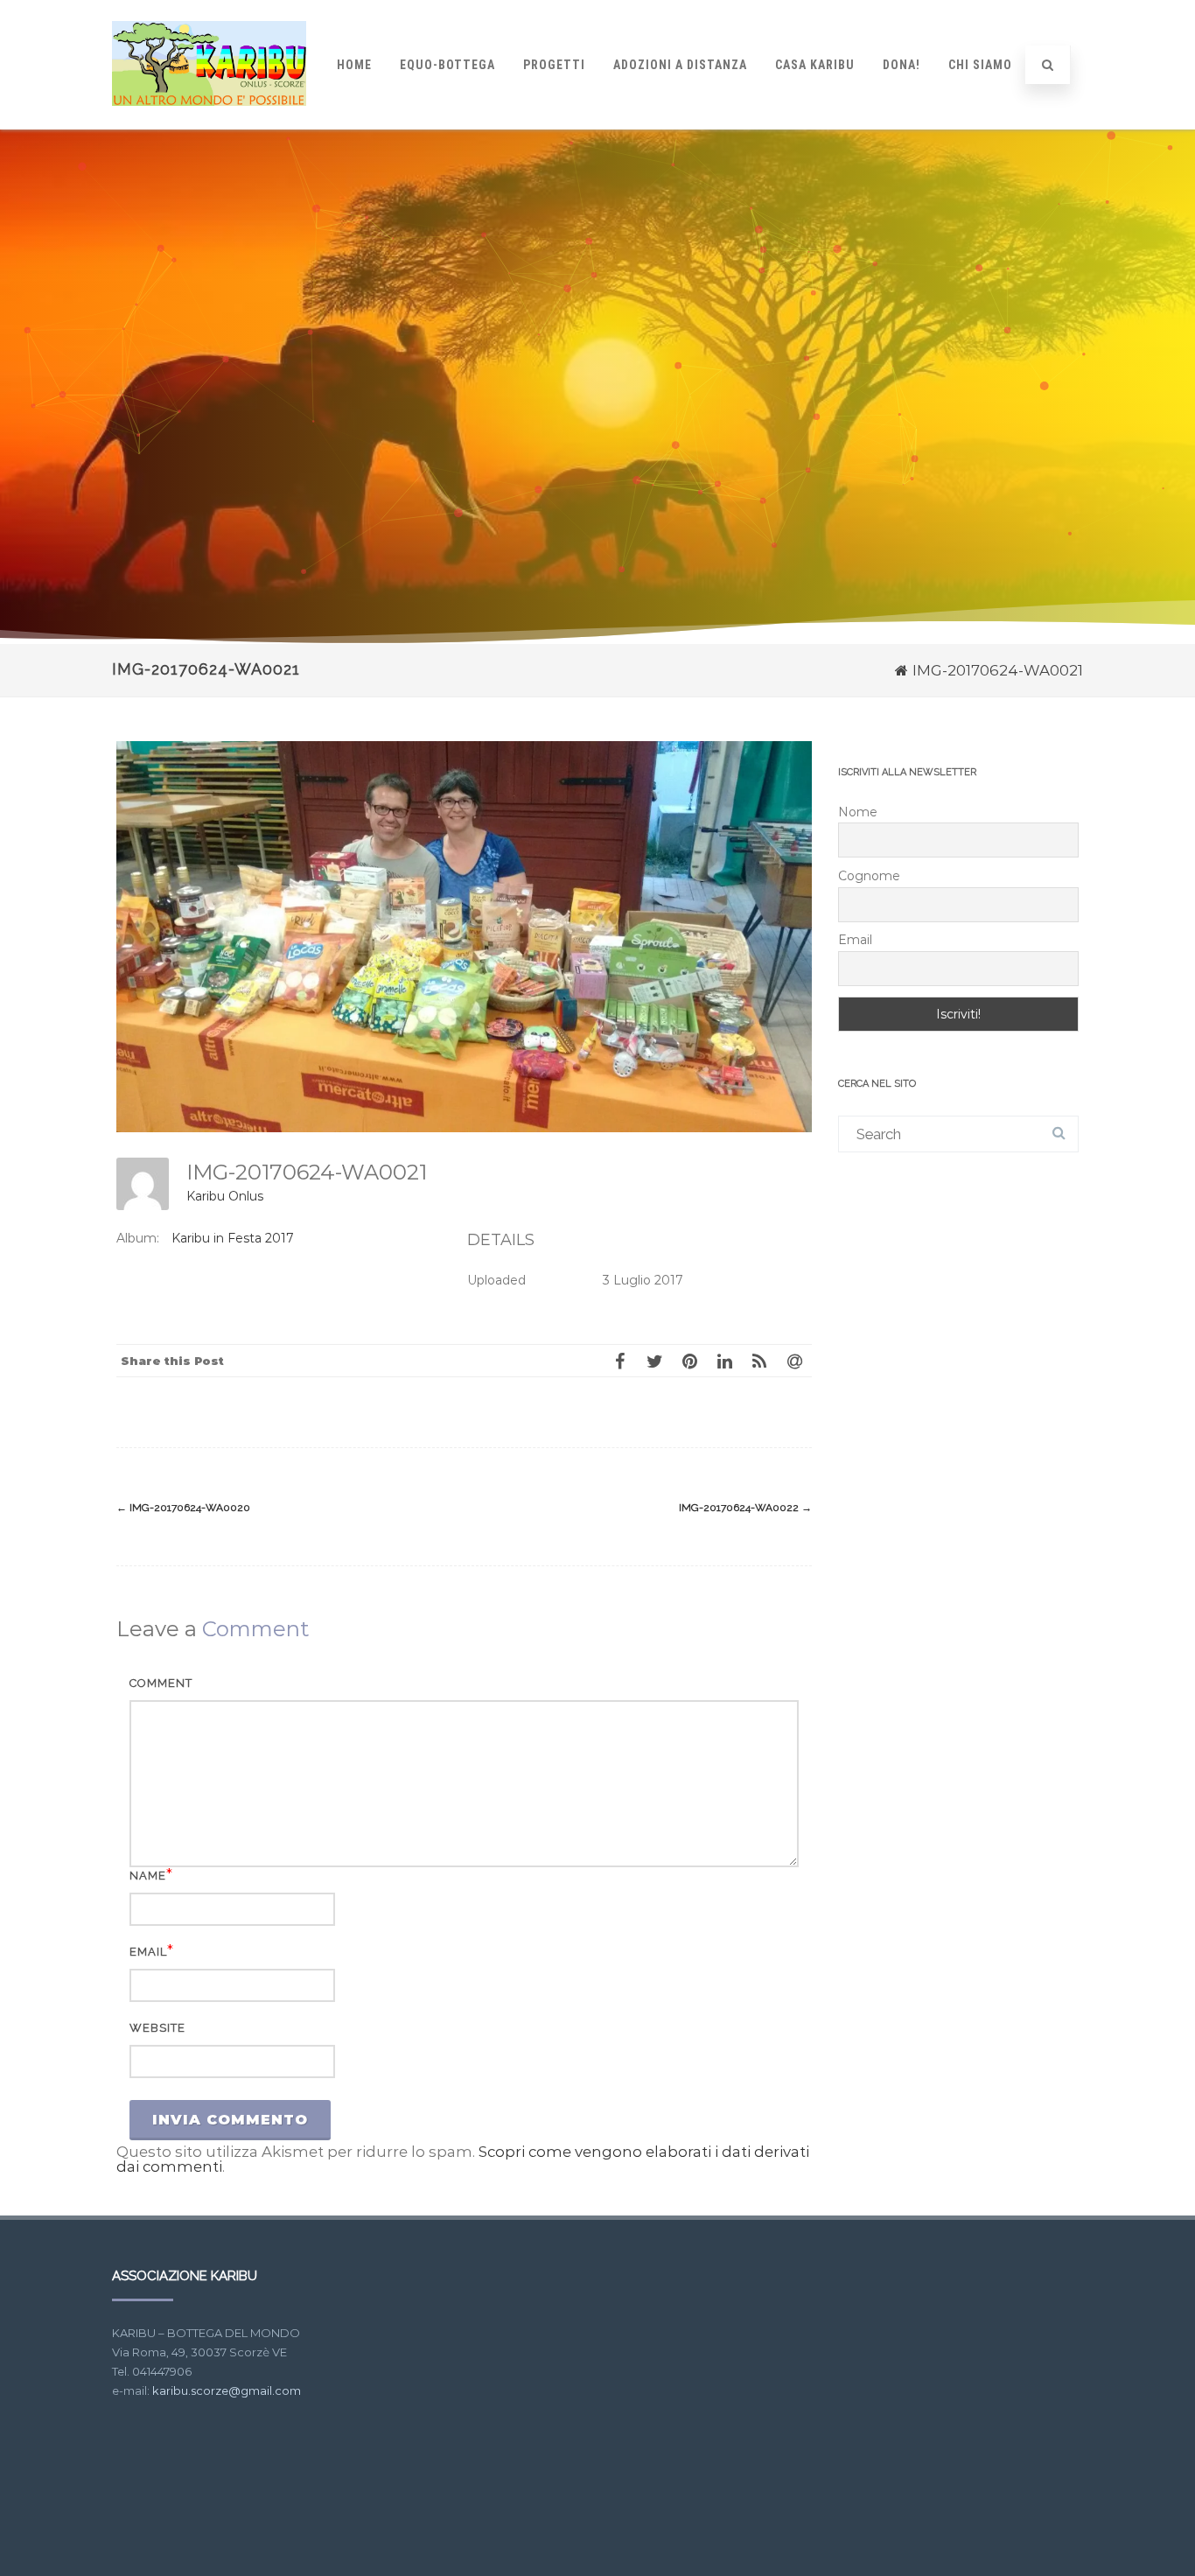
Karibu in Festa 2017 (233, 1238)
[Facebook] (619, 1361)
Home (354, 65)
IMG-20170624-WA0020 (183, 1508)
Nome (858, 812)
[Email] (794, 1361)
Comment (161, 1683)
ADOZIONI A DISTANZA (680, 65)
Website (157, 2028)
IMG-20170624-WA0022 (745, 1508)
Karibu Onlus (225, 1196)
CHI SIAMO (980, 65)
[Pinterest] (689, 1361)
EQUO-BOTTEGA (447, 65)
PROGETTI (554, 65)
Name (148, 1876)
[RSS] (759, 1361)
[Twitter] (654, 1361)
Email (148, 1952)
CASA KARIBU (815, 65)
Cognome (869, 876)
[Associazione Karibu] (209, 122)
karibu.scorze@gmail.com (227, 2390)
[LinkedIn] (724, 1361)
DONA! (901, 65)
